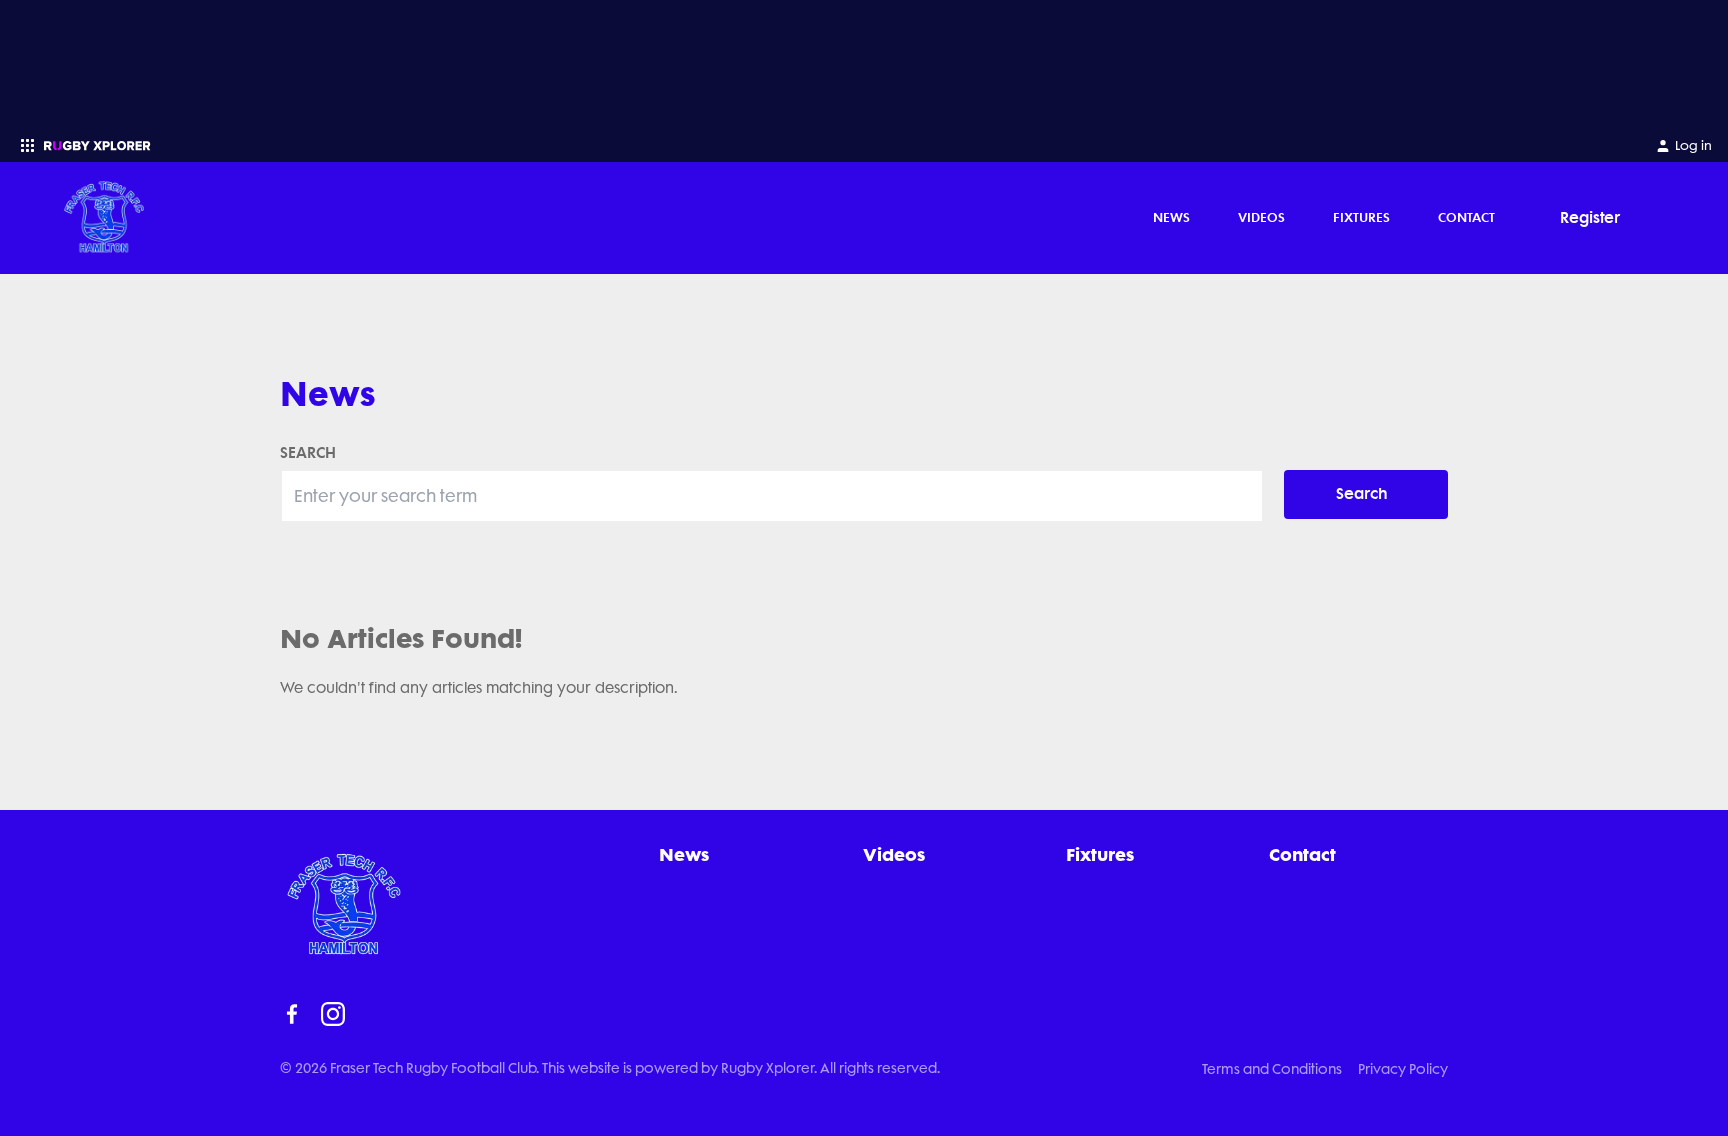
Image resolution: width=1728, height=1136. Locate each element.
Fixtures (1361, 217)
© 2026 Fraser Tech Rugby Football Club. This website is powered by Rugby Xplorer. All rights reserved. (610, 1068)
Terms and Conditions (1272, 1069)
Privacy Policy (1403, 1069)
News (1171, 217)
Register (1590, 217)
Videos (1261, 217)
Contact (1466, 217)
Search (1362, 493)
